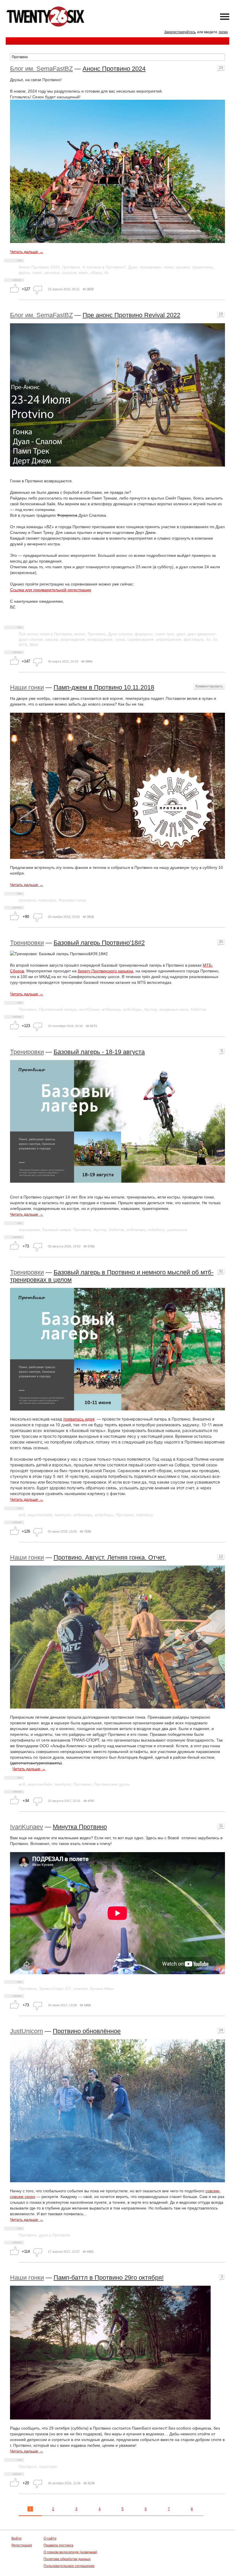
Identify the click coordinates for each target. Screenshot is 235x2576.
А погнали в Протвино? (104, 267)
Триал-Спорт (51, 1989)
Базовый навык (57, 1230)
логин (223, 32)
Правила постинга (58, 2545)
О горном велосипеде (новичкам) (70, 2552)
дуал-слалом (31, 639)
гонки (168, 267)
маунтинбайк (40, 1515)
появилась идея (79, 1419)
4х (106, 273)
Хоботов (198, 1009)
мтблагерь (111, 1009)
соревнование (141, 639)
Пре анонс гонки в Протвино (45, 634)
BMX (34, 645)
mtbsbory (156, 1230)
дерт (181, 634)
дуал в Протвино (55, 2235)
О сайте (50, 2538)
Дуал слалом (120, 634)
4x (215, 639)
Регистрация (22, 2545)
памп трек (165, 634)
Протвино (71, 267)
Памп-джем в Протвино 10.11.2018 (104, 687)
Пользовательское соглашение (69, 2566)
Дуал (133, 267)
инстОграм (89, 1009)
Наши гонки (27, 687)
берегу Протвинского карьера (105, 971)
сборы (96, 273)
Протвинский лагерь (58, 1009)
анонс (80, 634)
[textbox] (117, 57)
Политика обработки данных (67, 2559)
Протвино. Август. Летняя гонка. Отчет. (110, 1557)
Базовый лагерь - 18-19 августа (99, 1052)
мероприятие (169, 639)
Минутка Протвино (80, 1827)
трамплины (203, 267)
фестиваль (194, 639)
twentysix (63, 1515)
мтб (22, 1515)
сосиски (69, 273)
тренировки (150, 267)
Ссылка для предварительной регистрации (51, 590)
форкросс (144, 634)
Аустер (151, 1009)
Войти (16, 2538)
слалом (81, 1989)
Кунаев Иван (102, 1989)
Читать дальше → (27, 252)
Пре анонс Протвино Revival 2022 (131, 315)
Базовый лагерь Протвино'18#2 (99, 943)
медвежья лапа (174, 1009)
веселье (52, 273)
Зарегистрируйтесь (180, 32)
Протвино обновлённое (87, 2031)
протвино (27, 900)
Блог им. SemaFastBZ (41, 69)
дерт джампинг (201, 634)
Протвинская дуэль (112, 1784)
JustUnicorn (27, 2031)
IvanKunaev (27, 1827)
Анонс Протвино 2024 (114, 69)
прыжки (183, 267)
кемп (83, 273)
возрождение (73, 639)
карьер (52, 639)
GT (68, 1989)
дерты (24, 273)
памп (37, 273)
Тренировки (27, 943)
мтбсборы (133, 1009)
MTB (23, 645)
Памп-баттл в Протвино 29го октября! (109, 2278)
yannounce (177, 1230)
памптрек (47, 900)
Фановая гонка (72, 900)
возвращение (100, 639)
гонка (120, 639)
